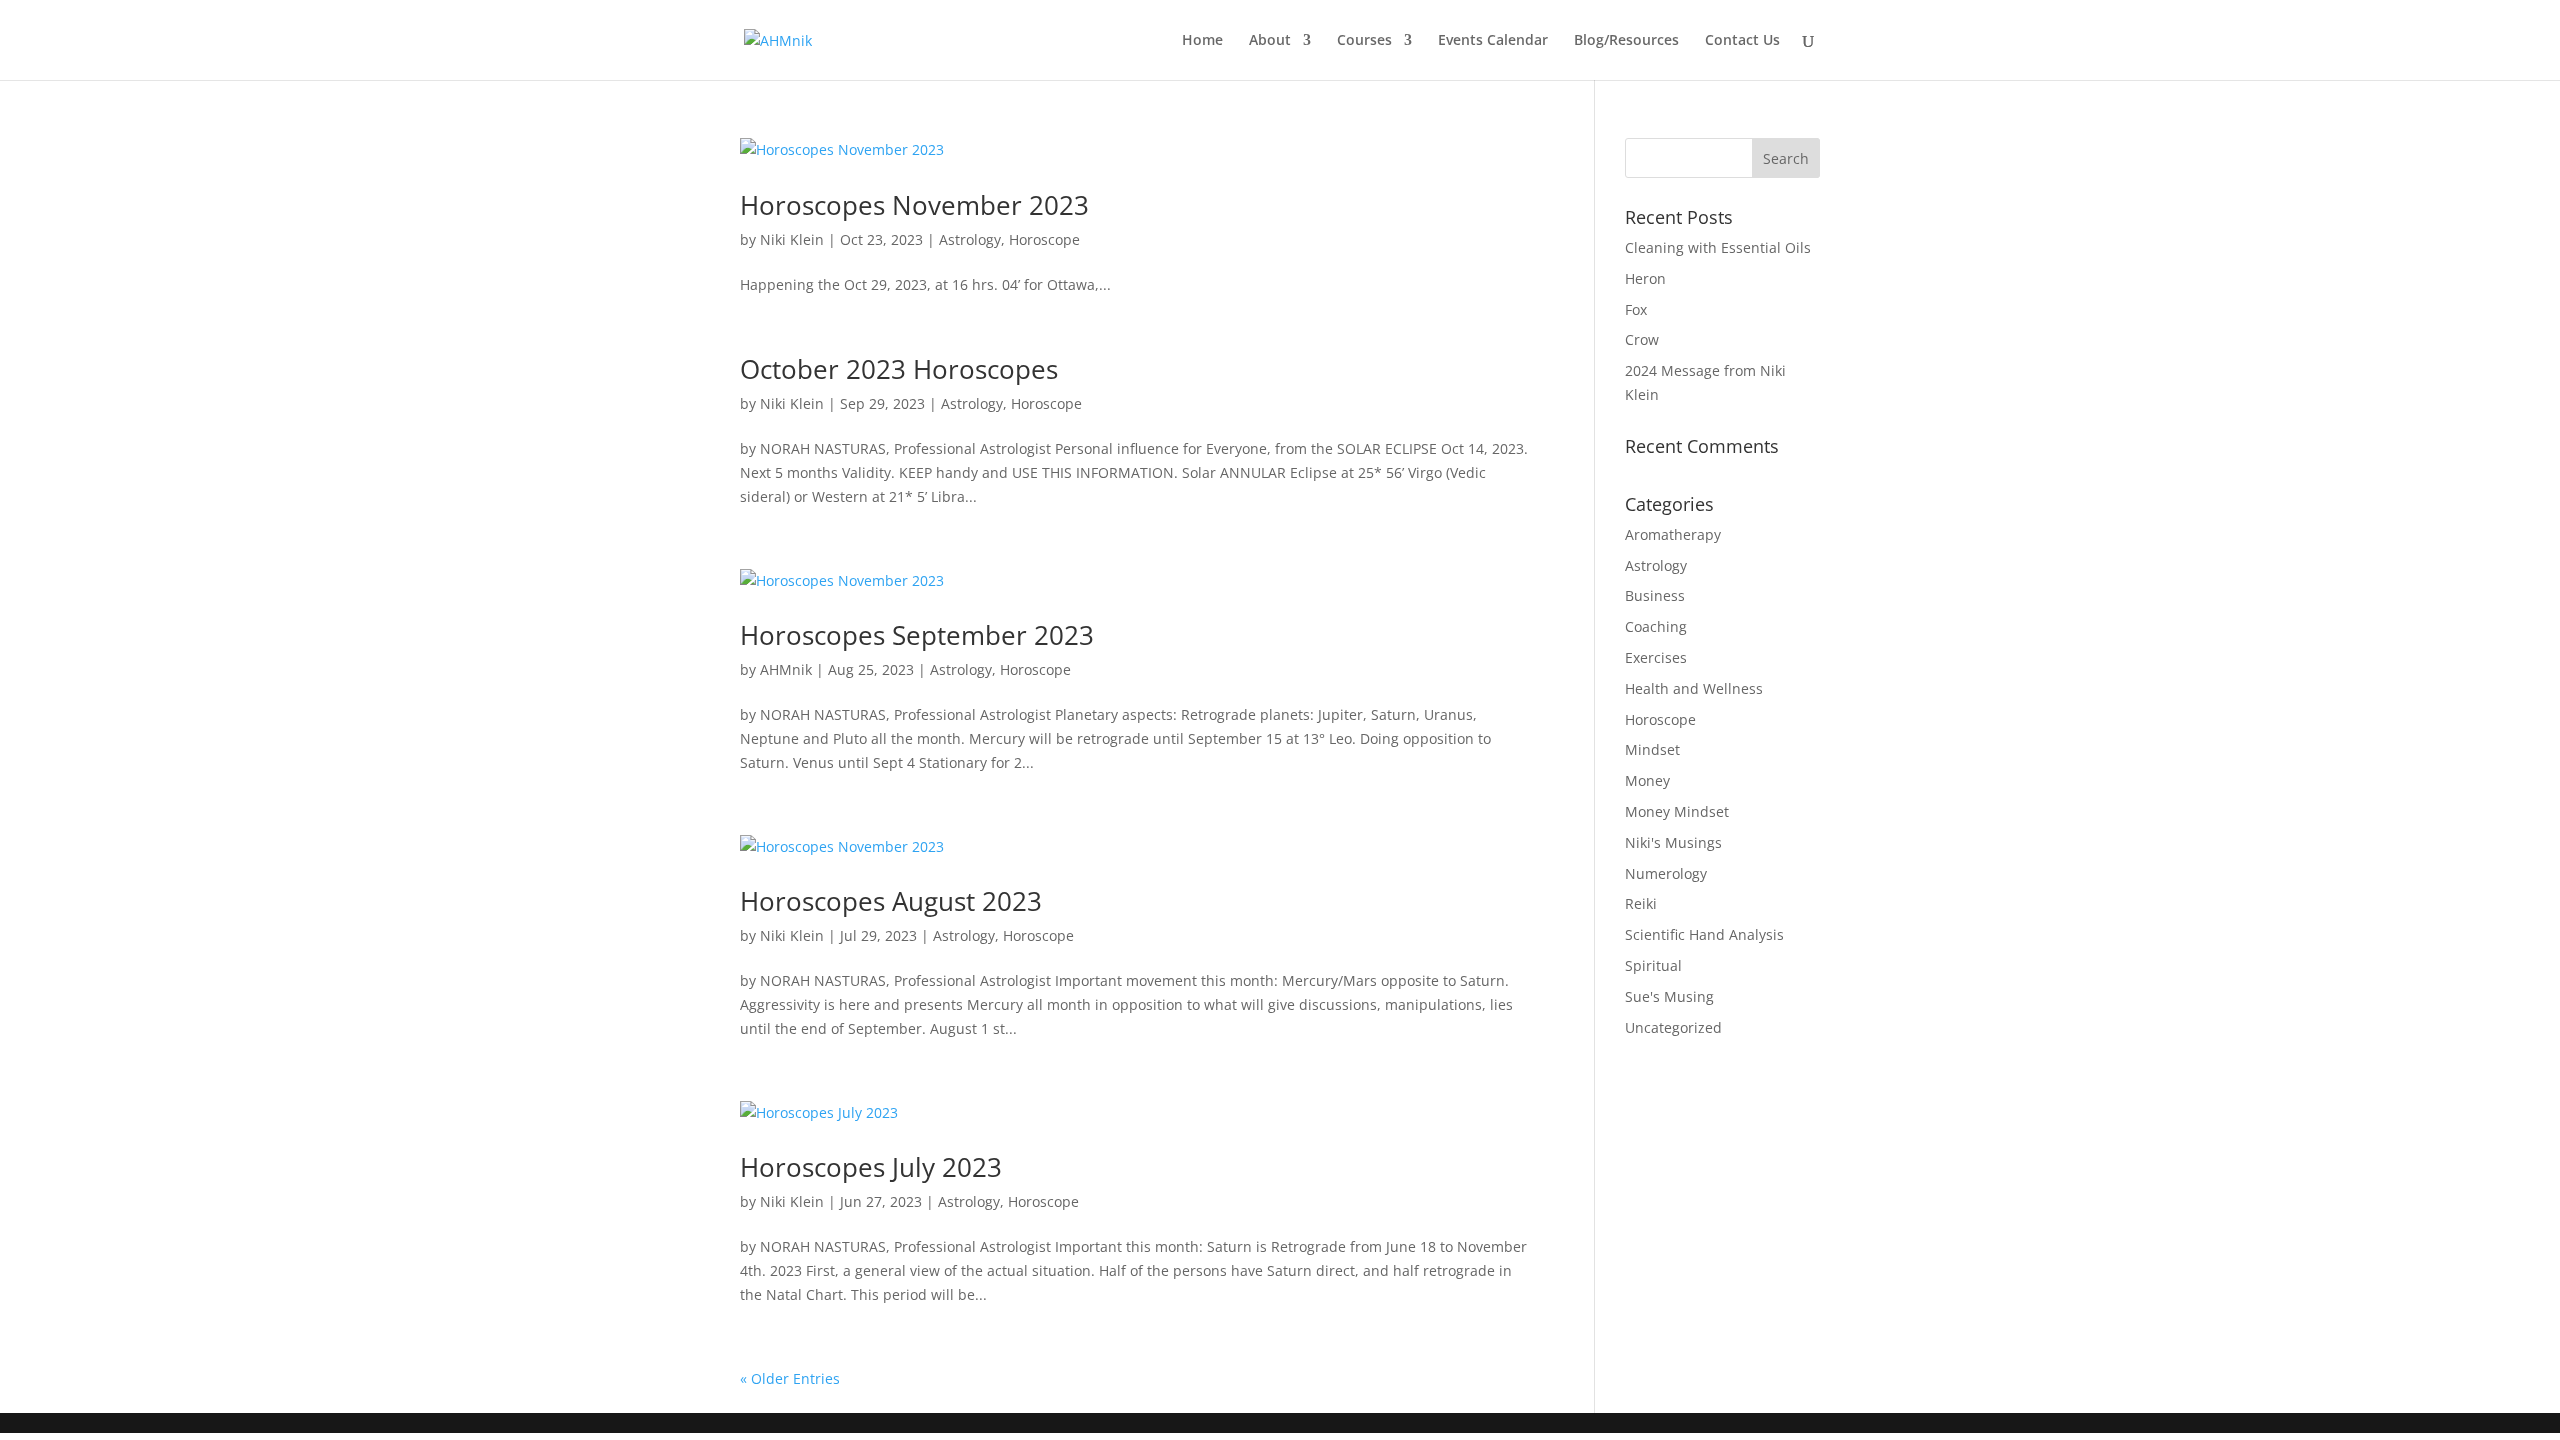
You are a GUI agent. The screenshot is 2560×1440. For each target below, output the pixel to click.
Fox (1636, 309)
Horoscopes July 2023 (871, 1167)
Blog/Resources (1626, 41)
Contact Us (1742, 41)
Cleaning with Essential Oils (1718, 247)
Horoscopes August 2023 (891, 901)
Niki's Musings (1673, 842)
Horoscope (1044, 239)
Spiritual (1653, 965)
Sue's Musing (1669, 996)
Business (1655, 595)
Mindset (1652, 749)
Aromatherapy (1673, 534)
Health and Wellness (1694, 688)
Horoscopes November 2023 (914, 205)
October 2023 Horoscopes (899, 369)
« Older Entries (790, 1378)
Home (1202, 41)
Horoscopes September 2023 (917, 635)
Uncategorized (1673, 1027)
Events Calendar (1493, 41)
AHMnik (786, 669)
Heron (1645, 278)
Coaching (1656, 626)
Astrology (970, 239)
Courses (1364, 41)
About (1270, 41)
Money (1647, 780)
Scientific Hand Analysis (1704, 934)
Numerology (1666, 873)
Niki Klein (792, 239)
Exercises (1656, 657)
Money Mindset (1677, 811)
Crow (1642, 339)
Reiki (1641, 903)
